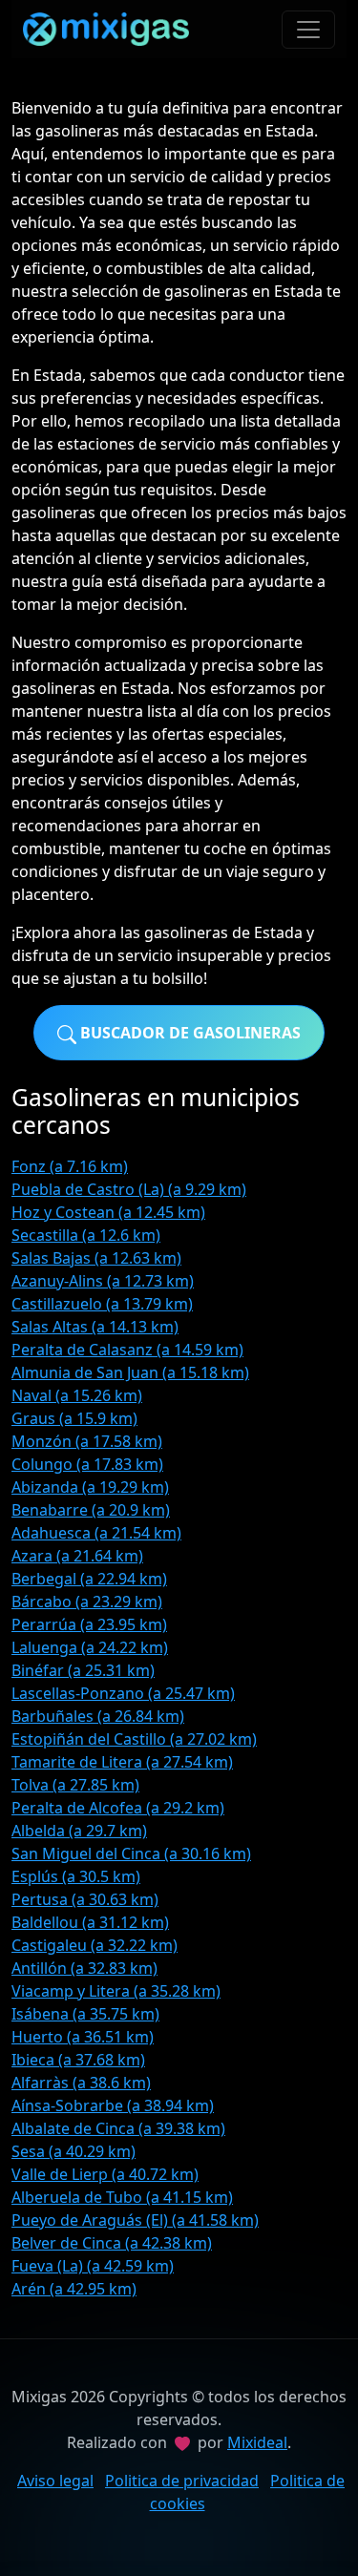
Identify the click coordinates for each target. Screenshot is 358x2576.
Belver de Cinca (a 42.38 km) (112, 2243)
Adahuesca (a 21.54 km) (96, 1533)
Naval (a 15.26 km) (77, 1395)
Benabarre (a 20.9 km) (91, 1510)
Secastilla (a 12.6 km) (86, 1235)
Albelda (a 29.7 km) (79, 1831)
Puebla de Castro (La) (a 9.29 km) (129, 1189)
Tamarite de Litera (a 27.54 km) (122, 1762)
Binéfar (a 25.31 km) (83, 1670)
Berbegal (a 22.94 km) (89, 1579)
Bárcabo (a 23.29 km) (87, 1602)
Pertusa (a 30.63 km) (85, 1899)
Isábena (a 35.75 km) (85, 2014)
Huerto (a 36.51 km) (83, 2037)
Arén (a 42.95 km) (74, 2289)
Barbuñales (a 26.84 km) (98, 1716)
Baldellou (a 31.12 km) (90, 1922)
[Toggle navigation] (308, 30)
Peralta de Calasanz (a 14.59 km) (127, 1350)
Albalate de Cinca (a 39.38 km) (118, 2128)
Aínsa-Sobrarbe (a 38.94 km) (113, 2105)
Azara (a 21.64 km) (77, 1556)
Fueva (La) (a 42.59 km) (93, 2266)
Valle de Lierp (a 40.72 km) (105, 2174)
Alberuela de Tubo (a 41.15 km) (122, 2197)
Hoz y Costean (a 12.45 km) (108, 1212)
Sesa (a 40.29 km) (74, 2151)
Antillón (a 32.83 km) (84, 1968)
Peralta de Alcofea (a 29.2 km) (118, 1808)
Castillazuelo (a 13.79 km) (102, 1304)
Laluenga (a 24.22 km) (90, 1647)
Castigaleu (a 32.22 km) (95, 1945)
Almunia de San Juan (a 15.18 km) (130, 1372)
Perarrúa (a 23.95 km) (89, 1624)
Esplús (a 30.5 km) (76, 1876)
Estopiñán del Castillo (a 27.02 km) (134, 1739)
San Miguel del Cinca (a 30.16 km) (131, 1853)
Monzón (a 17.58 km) (87, 1441)
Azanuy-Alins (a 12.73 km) (103, 1281)
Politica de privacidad (182, 2481)
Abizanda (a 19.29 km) (90, 1487)
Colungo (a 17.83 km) (87, 1464)
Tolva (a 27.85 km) (75, 1785)
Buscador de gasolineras (189, 1033)
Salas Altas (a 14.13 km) (95, 1327)
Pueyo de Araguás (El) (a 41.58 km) (135, 2220)
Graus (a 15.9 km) (74, 1418)
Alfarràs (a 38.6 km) (81, 2083)
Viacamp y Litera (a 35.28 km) (116, 1991)
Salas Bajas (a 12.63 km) (96, 1258)
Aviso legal (55, 2481)
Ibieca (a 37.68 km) (78, 2060)
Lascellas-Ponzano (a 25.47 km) (123, 1693)
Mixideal (257, 2442)
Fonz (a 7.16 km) (70, 1166)
